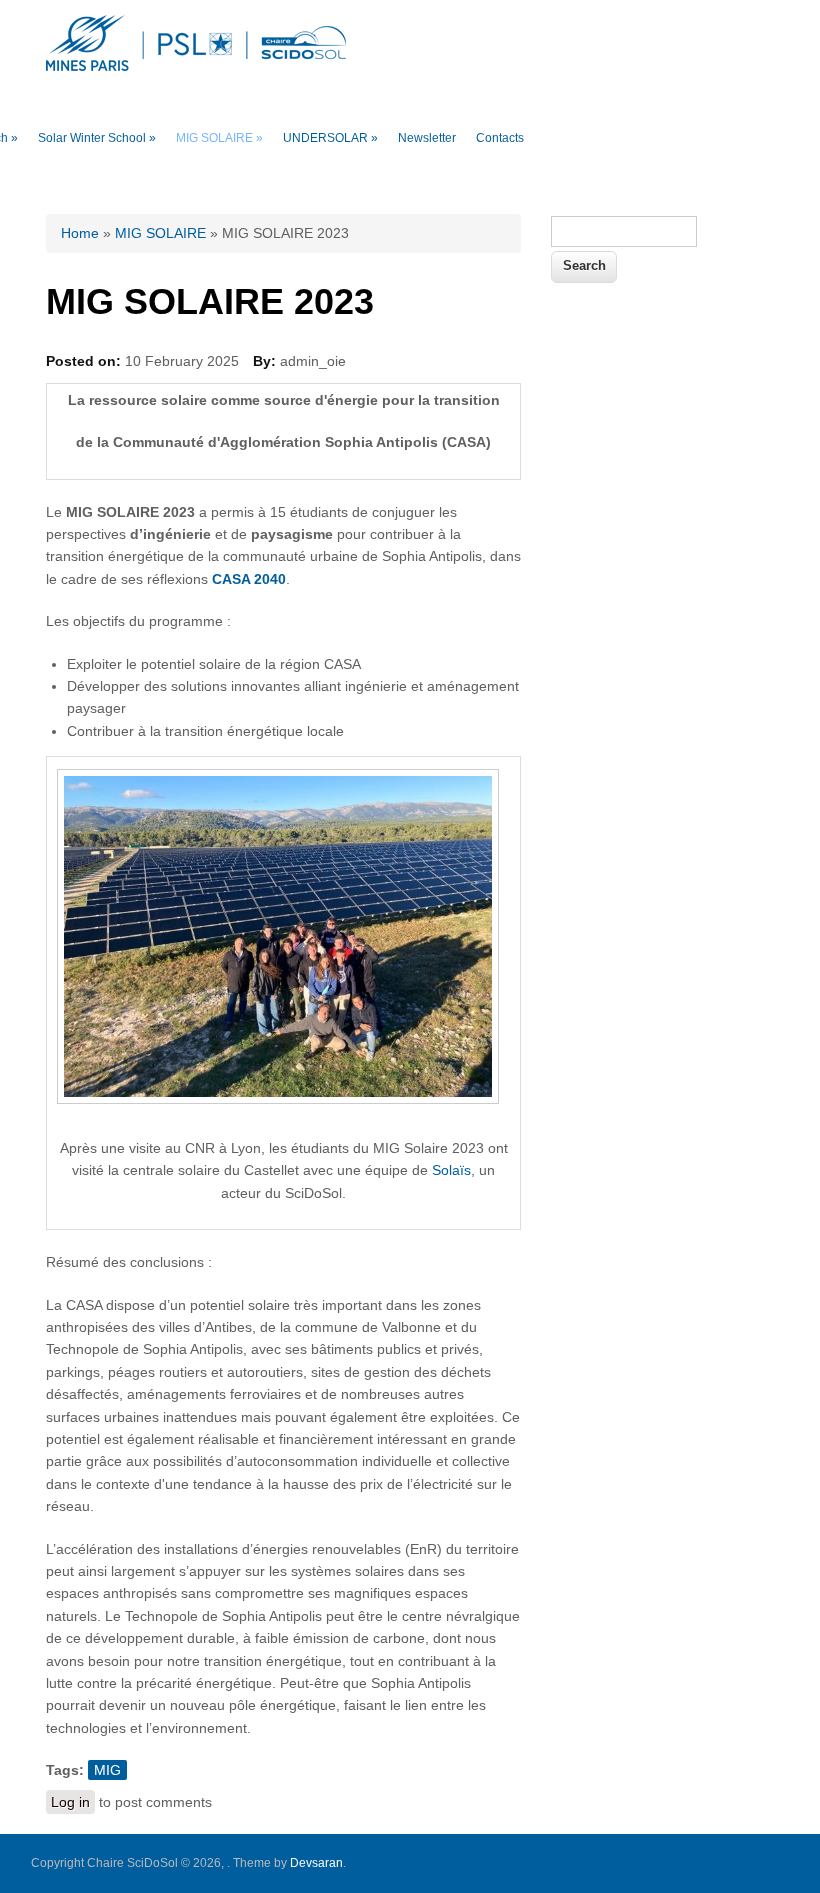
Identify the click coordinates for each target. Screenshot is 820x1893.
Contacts (500, 137)
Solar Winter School (97, 137)
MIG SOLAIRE (219, 137)
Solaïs (451, 1170)
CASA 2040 (249, 579)
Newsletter (427, 137)
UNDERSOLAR (330, 137)
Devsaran (316, 1863)
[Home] (196, 66)
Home (80, 233)
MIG (107, 1770)
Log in (70, 1802)
